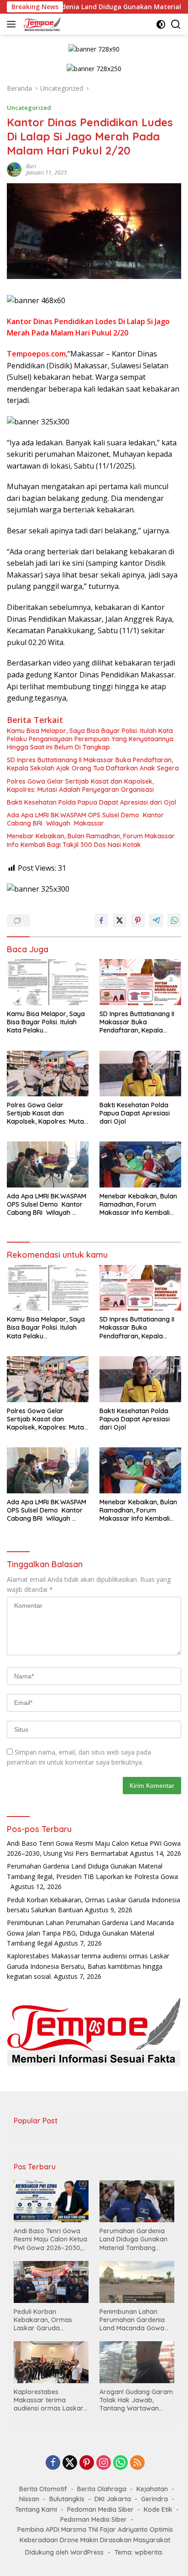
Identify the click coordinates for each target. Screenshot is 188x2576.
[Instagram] (104, 2463)
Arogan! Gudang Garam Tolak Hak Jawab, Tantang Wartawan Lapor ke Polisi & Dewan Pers (136, 2400)
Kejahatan (152, 2489)
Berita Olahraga (102, 2489)
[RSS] (137, 2463)
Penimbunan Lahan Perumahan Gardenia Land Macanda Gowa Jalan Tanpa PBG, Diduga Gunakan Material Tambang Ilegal (90, 1933)
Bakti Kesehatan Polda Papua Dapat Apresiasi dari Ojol (91, 802)
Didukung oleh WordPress (64, 2552)
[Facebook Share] (101, 920)
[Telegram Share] (156, 920)
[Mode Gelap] (161, 24)
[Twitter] (70, 2463)
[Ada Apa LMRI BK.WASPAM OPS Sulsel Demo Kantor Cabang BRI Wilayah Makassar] (48, 1164)
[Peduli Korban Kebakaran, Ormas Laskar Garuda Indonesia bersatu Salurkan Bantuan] (51, 2282)
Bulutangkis (67, 2499)
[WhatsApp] (120, 2463)
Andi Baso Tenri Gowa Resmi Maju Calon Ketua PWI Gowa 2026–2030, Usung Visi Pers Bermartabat (50, 2239)
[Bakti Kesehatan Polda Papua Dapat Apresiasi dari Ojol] (140, 1074)
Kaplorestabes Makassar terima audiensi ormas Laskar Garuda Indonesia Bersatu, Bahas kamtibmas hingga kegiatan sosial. (88, 1966)
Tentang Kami (36, 2509)
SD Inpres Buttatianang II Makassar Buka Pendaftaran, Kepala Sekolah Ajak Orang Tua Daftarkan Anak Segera (93, 764)
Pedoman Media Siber (100, 2509)
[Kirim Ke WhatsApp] (174, 920)
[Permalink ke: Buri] (14, 169)
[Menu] (13, 24)
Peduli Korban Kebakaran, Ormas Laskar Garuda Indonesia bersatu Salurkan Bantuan (43, 2320)
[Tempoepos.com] (41, 24)
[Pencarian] (176, 24)
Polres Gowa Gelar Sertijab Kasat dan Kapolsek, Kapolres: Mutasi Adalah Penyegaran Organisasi (80, 785)
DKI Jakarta (113, 2499)
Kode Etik (158, 2509)
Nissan (29, 2499)
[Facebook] (53, 2463)
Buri (31, 166)
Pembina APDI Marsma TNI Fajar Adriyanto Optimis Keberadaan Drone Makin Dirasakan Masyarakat (95, 2535)
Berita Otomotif (43, 2489)
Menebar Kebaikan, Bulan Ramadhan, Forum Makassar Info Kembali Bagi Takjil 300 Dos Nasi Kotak (91, 840)
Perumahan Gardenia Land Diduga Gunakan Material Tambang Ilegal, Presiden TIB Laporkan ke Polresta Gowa (92, 1876)
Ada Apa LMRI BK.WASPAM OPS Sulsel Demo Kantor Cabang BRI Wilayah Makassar (85, 819)
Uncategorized (29, 108)
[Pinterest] (87, 2463)
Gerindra (154, 2499)
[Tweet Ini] (120, 920)
